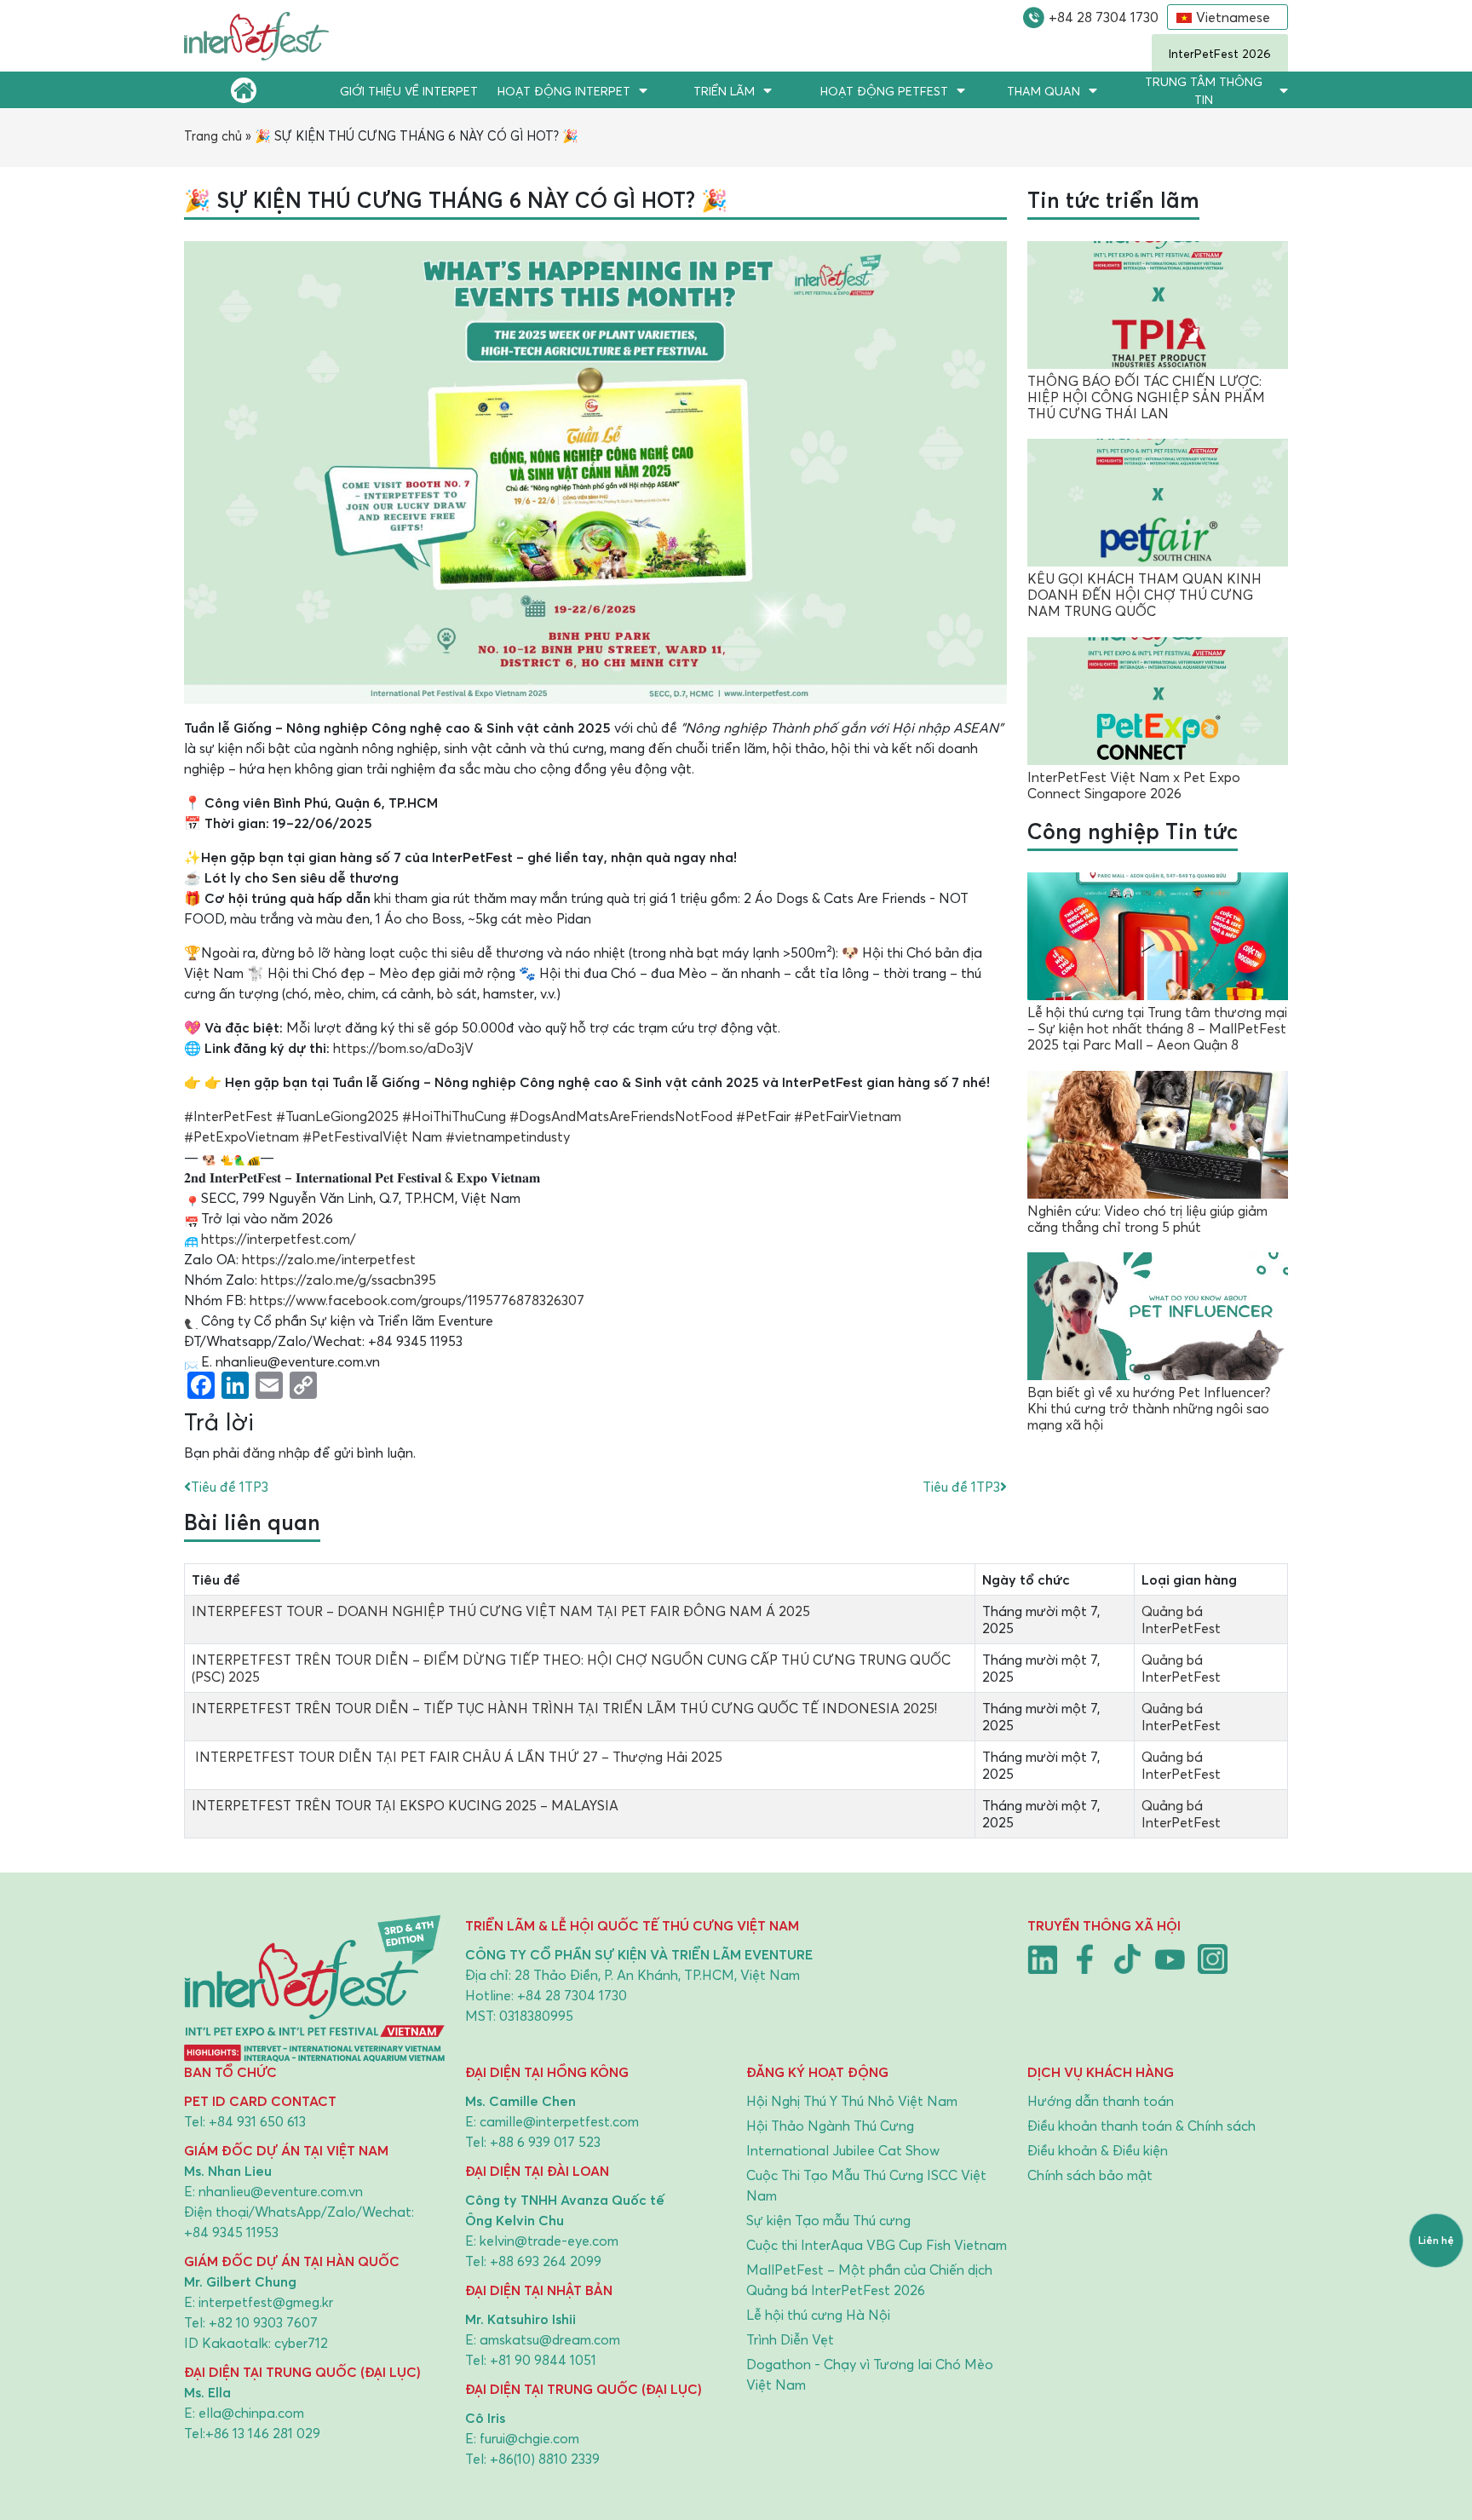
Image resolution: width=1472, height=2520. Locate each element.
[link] (417, 1300)
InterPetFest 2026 (1220, 53)
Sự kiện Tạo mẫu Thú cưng (828, 2220)
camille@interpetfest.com (559, 2121)
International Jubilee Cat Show (843, 2150)
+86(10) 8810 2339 (545, 2459)
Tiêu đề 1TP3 (230, 1487)
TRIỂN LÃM (724, 91)
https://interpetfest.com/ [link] (279, 1239)
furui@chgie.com (529, 2438)
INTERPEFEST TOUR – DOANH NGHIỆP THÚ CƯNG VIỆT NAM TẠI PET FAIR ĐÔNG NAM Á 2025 (501, 1611)
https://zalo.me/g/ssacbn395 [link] (348, 1280)
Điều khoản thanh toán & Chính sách (1141, 2126)
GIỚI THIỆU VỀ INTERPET (409, 91)
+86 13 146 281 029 (263, 2433)
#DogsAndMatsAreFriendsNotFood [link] (621, 1116)
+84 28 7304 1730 (1104, 17)
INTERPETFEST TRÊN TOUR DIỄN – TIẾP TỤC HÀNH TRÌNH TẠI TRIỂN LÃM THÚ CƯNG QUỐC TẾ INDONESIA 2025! (564, 1708)
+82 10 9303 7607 (263, 2322)
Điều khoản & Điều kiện (1098, 2150)
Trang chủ (213, 135)
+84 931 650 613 (257, 2121)
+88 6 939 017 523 (545, 2142)
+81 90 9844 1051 (543, 2360)
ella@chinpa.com (251, 2413)
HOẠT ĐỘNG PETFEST (884, 91)
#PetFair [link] (763, 1116)
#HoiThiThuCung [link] (454, 1116)
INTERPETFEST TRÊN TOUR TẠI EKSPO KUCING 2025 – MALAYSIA (405, 1805)
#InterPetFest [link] (228, 1116)
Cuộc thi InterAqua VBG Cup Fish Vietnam (877, 2245)
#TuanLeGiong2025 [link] (337, 1116)
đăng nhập (276, 1453)
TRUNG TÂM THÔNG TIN (1204, 90)
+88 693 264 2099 (546, 2261)
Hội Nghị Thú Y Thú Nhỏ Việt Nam (852, 2101)
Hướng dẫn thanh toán (1101, 2101)
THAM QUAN (1044, 91)
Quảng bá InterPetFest (1181, 1620)
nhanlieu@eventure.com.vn (281, 2191)
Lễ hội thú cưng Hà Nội (818, 2315)
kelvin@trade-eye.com (549, 2241)
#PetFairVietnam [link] (848, 1116)
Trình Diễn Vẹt (790, 2339)
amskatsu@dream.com (550, 2339)
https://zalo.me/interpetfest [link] (329, 1259)
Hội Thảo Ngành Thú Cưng (830, 2126)
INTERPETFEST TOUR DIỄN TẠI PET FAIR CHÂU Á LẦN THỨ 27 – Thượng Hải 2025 (457, 1757)
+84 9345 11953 (231, 2232)
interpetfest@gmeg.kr (266, 2302)
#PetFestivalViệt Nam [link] (372, 1136)
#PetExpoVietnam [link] (241, 1136)
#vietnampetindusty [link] (508, 1136)
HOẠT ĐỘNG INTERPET (564, 91)
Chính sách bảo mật (1090, 2175)
